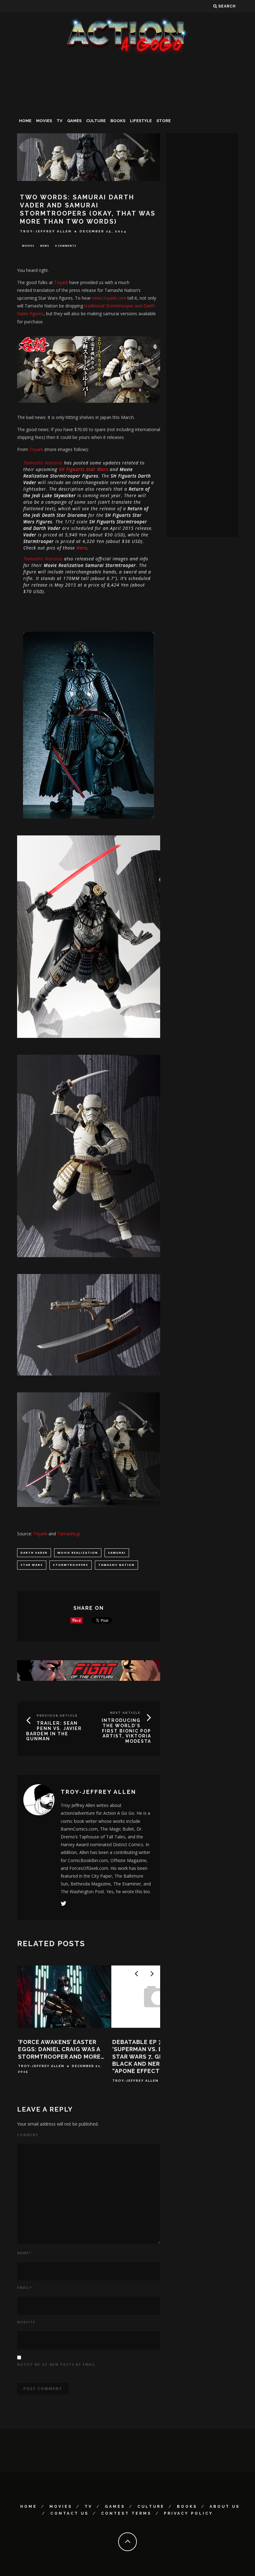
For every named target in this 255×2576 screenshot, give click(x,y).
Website (26, 2322)
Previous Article (57, 1716)
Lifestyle (141, 121)
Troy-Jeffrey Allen (46, 231)
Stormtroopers (71, 1565)
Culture (96, 121)
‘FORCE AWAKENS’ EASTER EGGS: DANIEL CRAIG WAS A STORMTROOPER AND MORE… (61, 2049)
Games (74, 121)
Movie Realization (78, 1553)
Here (82, 548)
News (45, 246)
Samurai (117, 1553)
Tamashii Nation (116, 1565)
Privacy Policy (188, 2513)
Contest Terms (126, 2513)
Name (24, 2253)
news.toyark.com (109, 298)
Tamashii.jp (69, 1534)
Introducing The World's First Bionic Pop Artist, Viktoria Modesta (126, 1731)
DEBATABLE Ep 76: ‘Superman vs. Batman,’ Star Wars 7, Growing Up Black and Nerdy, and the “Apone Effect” (155, 2057)
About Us (225, 2507)
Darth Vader (34, 1553)
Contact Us (70, 2513)
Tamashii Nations (43, 463)
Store (164, 121)
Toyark (61, 282)
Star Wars (32, 1565)
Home (25, 121)
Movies (44, 121)
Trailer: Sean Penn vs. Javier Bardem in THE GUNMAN (54, 1731)
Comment (28, 2135)
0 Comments (66, 246)
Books (118, 121)
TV (60, 121)
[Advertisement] (127, 104)
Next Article (125, 1713)
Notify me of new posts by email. (57, 2365)
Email (25, 2288)
